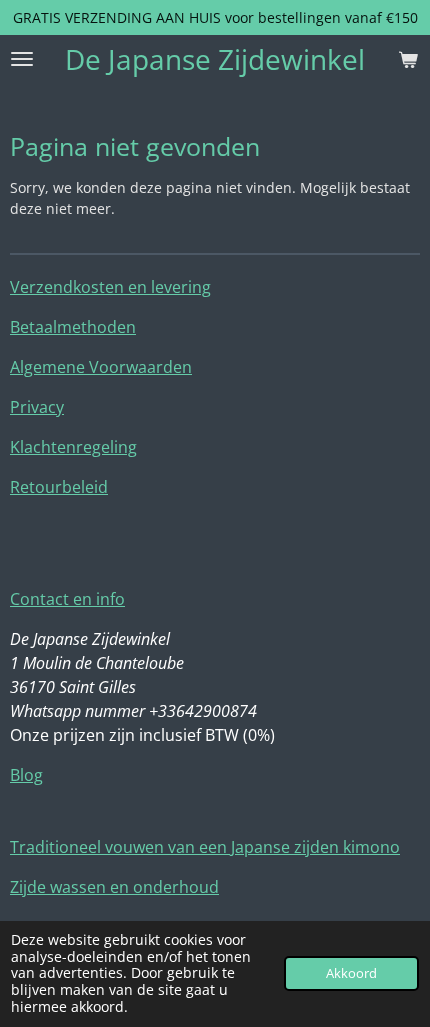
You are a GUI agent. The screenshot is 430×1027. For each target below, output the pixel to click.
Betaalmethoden (73, 327)
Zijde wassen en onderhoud (114, 887)
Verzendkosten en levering (110, 287)
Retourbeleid (59, 487)
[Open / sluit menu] (22, 59)
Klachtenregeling (73, 447)
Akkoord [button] (351, 973)
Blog (26, 775)
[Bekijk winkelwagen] (408, 59)
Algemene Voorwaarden (101, 367)
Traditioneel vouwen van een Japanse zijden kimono (205, 847)
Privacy (37, 407)
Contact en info (67, 599)
